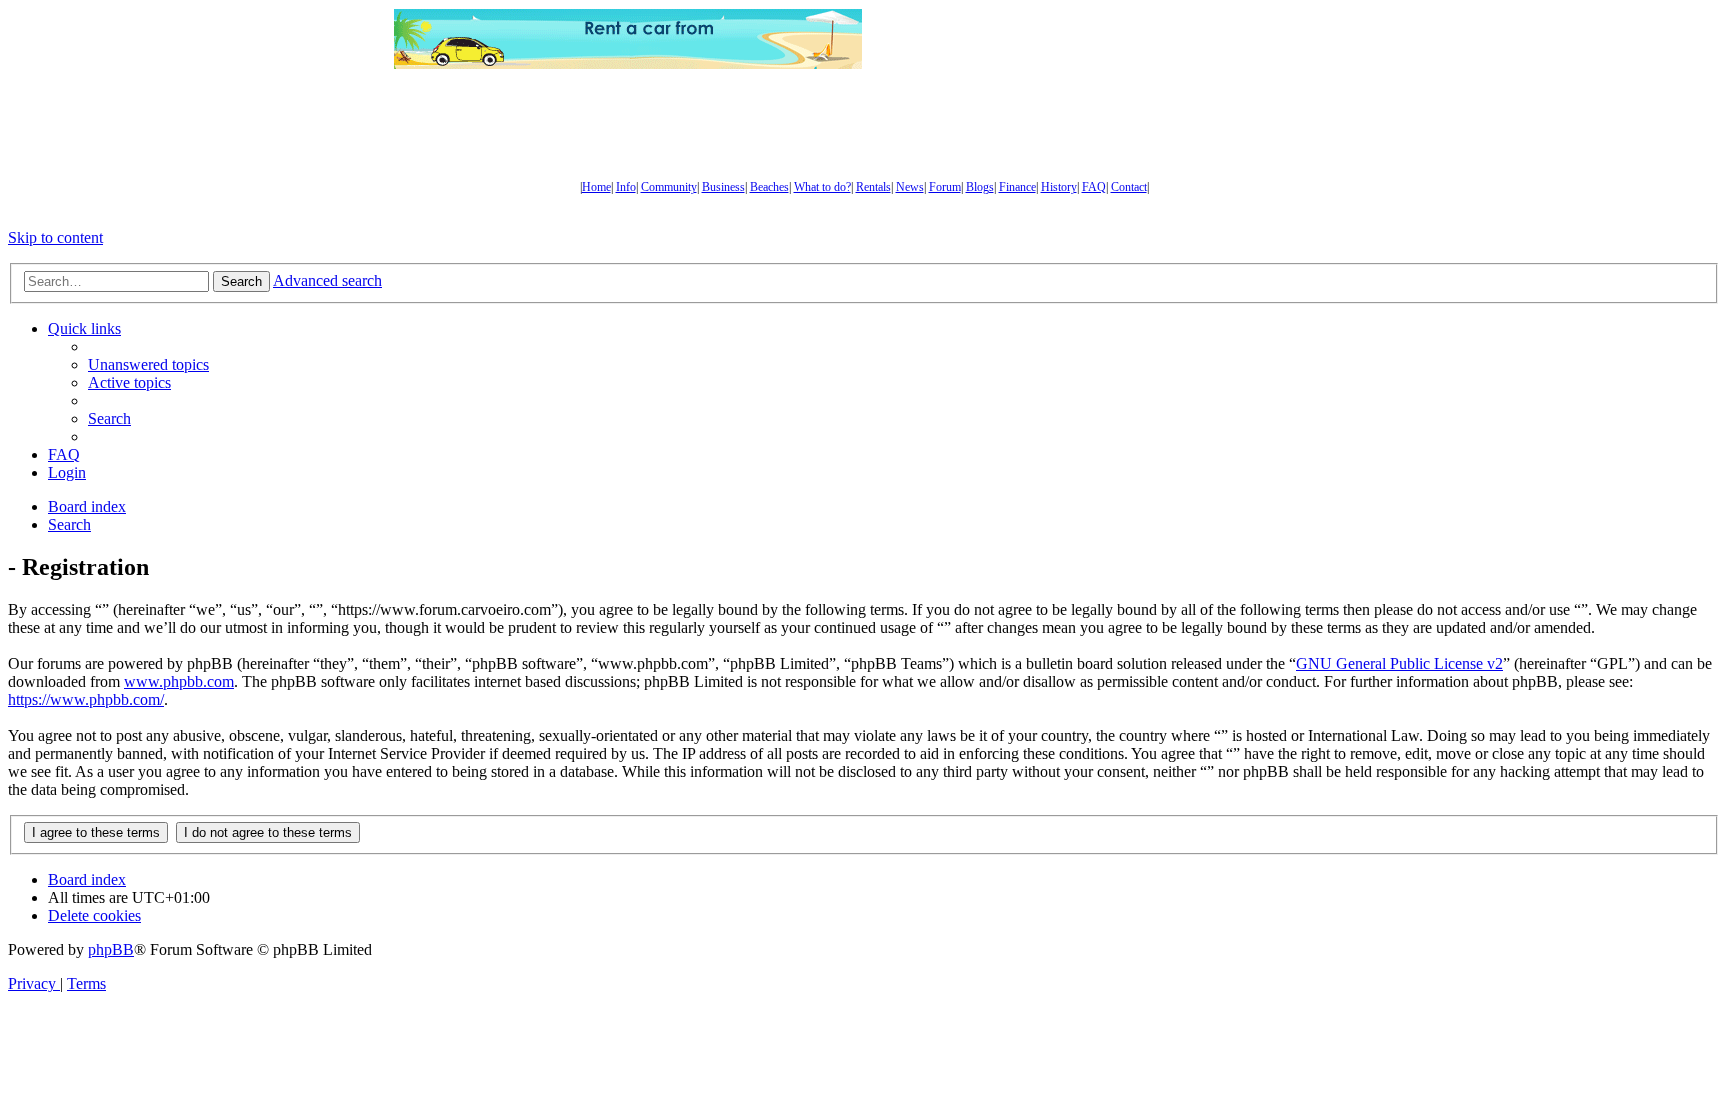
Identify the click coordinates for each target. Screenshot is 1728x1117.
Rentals (873, 187)
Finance (1017, 187)
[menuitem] (148, 364)
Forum (945, 187)
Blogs (980, 187)
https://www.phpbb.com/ (86, 699)
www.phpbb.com (179, 681)
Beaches (769, 187)
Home (596, 187)
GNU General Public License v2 (1399, 663)
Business (723, 187)
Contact (1129, 187)
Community (669, 187)
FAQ (1094, 187)
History (1059, 187)
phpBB (111, 949)
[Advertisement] (1099, 39)
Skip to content (55, 237)
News (910, 187)
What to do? (822, 187)
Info (626, 187)
